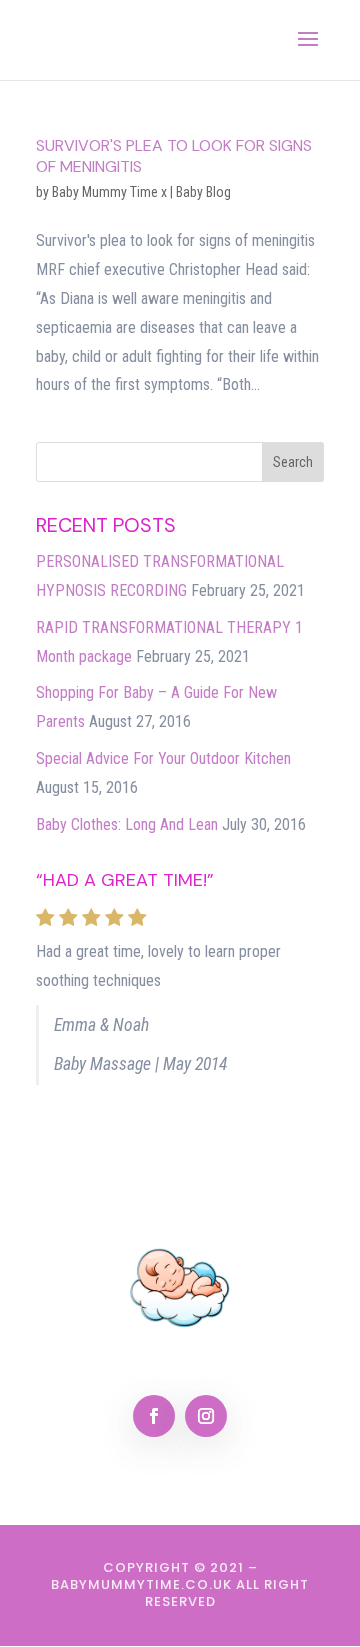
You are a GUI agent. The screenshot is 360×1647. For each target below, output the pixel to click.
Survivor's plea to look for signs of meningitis (174, 156)
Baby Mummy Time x (109, 192)
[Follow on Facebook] (154, 1416)
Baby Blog (203, 192)
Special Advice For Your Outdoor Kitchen (163, 758)
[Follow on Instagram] (206, 1416)
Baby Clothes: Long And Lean (127, 824)
